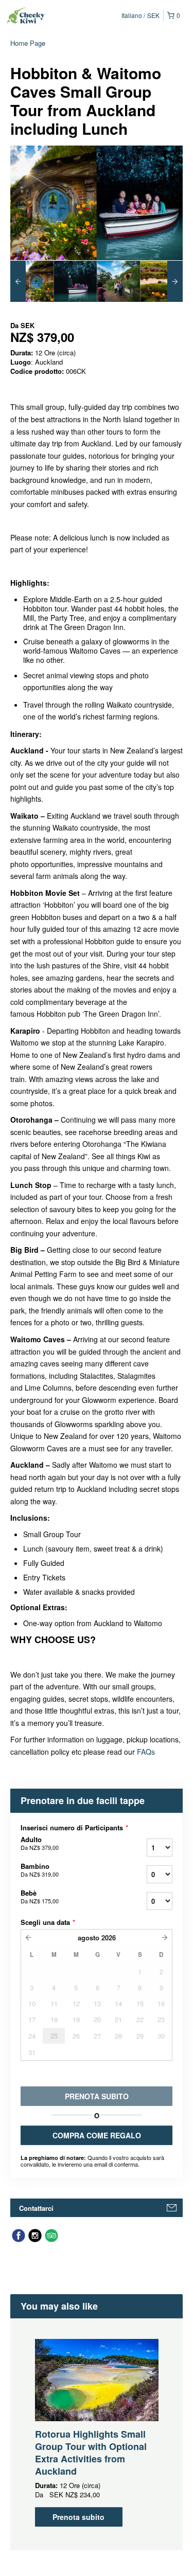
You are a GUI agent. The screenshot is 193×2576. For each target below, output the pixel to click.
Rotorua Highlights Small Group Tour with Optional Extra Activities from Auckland (91, 2453)
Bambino (40, 1870)
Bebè (40, 1897)
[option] (32, 281)
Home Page (28, 43)
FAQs (145, 1752)
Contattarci (36, 2208)
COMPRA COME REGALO (97, 2135)
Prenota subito (78, 2517)
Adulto (40, 1843)
